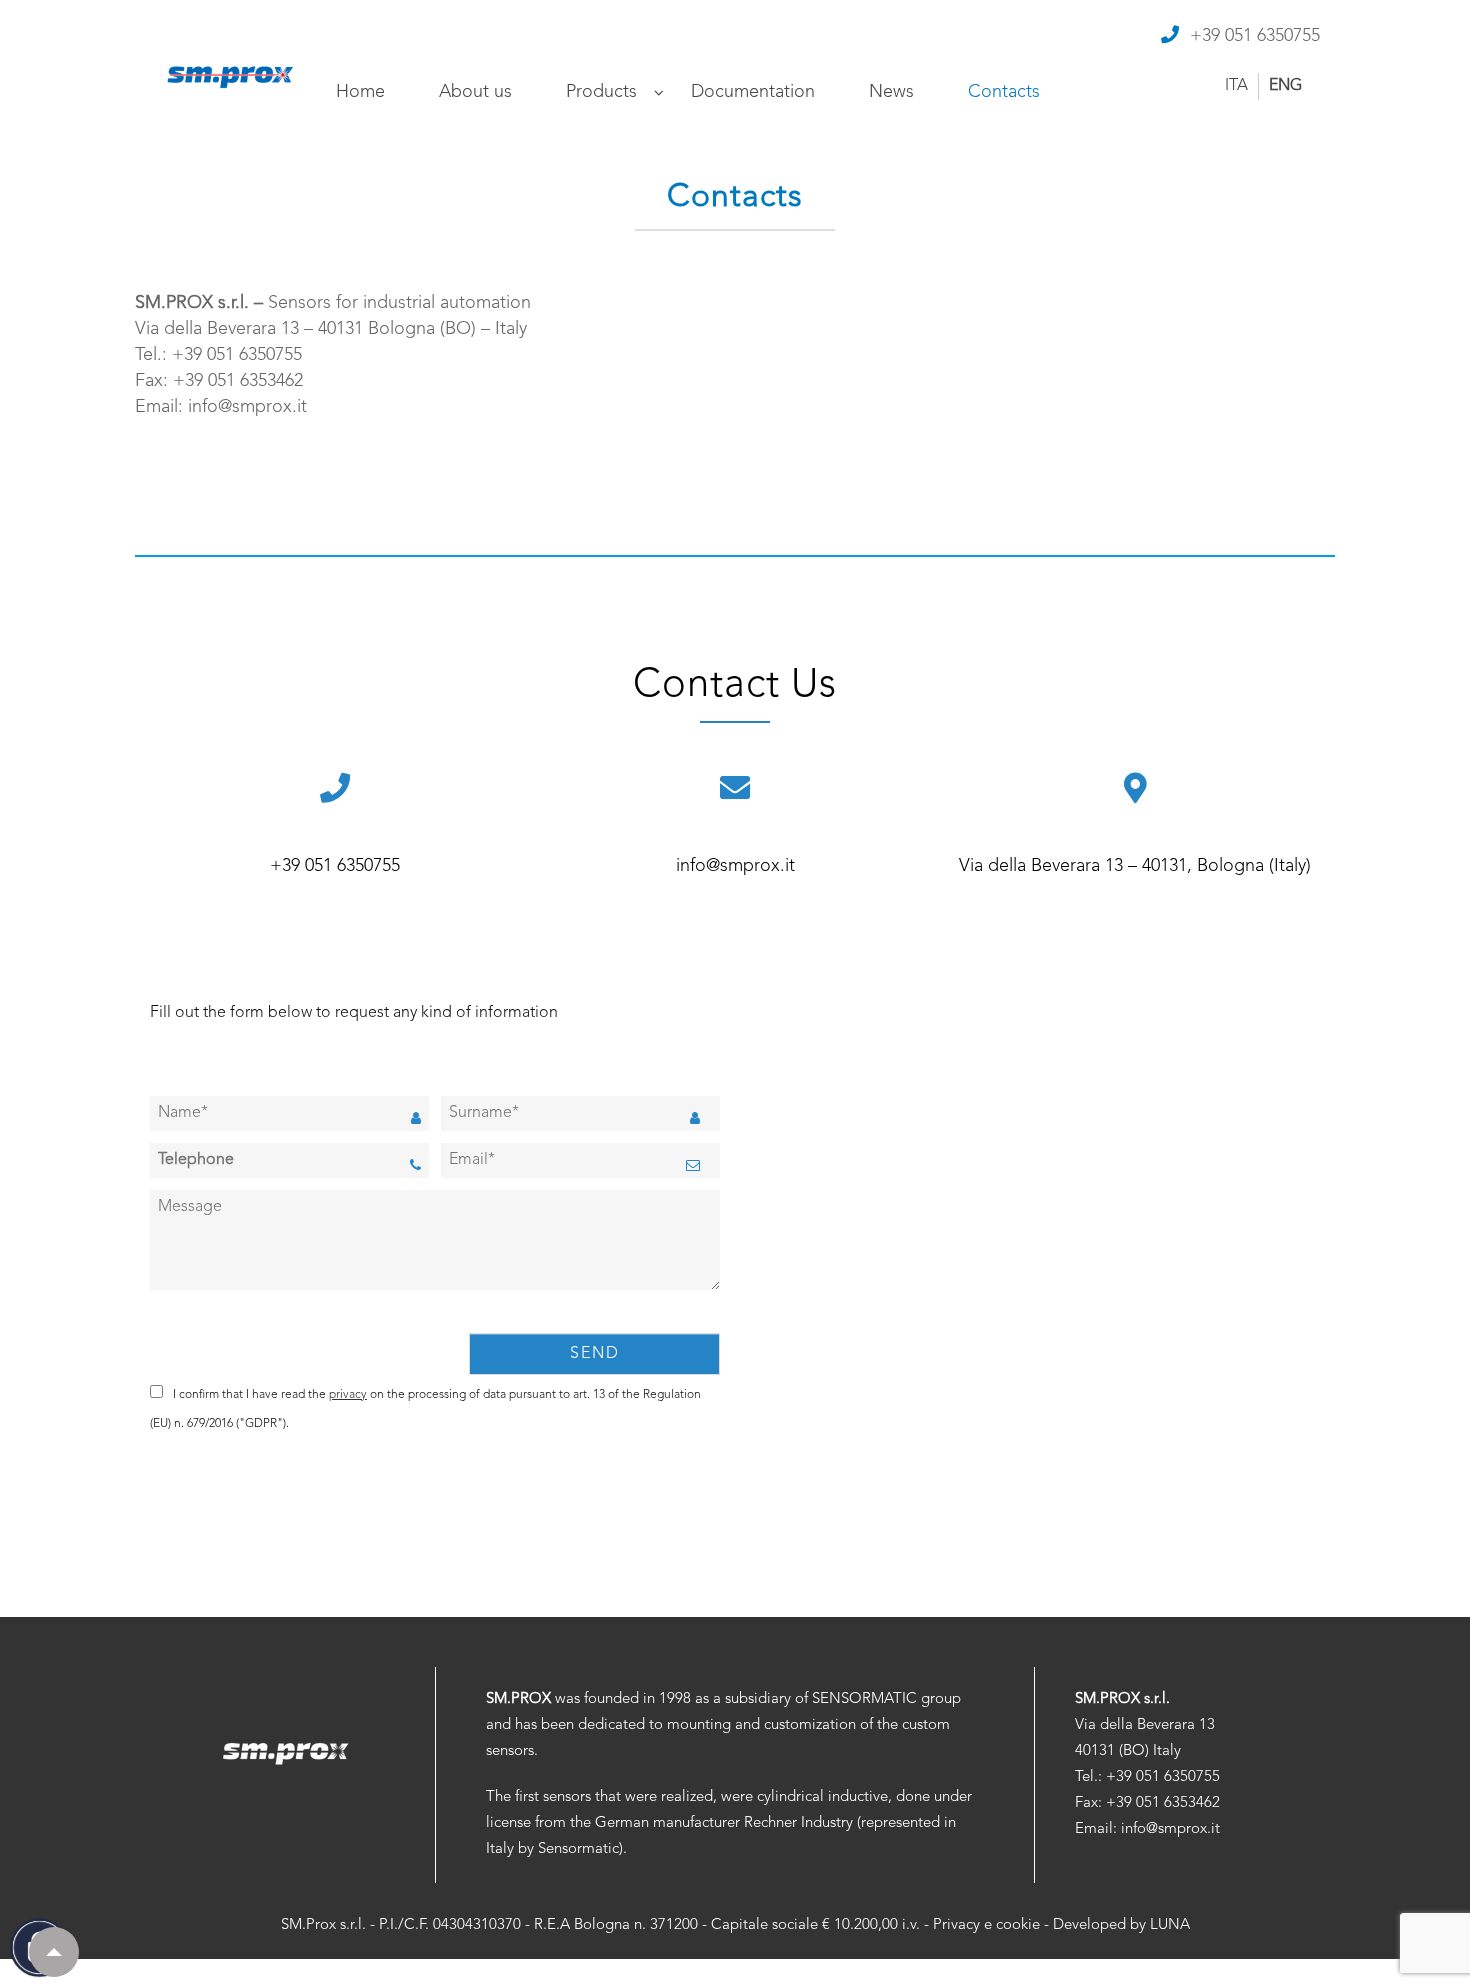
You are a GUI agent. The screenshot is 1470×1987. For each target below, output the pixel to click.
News (891, 92)
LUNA (1170, 1925)
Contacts (1004, 92)
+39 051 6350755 (1255, 36)
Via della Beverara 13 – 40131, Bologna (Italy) (1135, 866)
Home (360, 92)
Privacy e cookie (986, 1925)
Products (601, 92)
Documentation (753, 92)
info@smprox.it (735, 866)
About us (475, 92)
